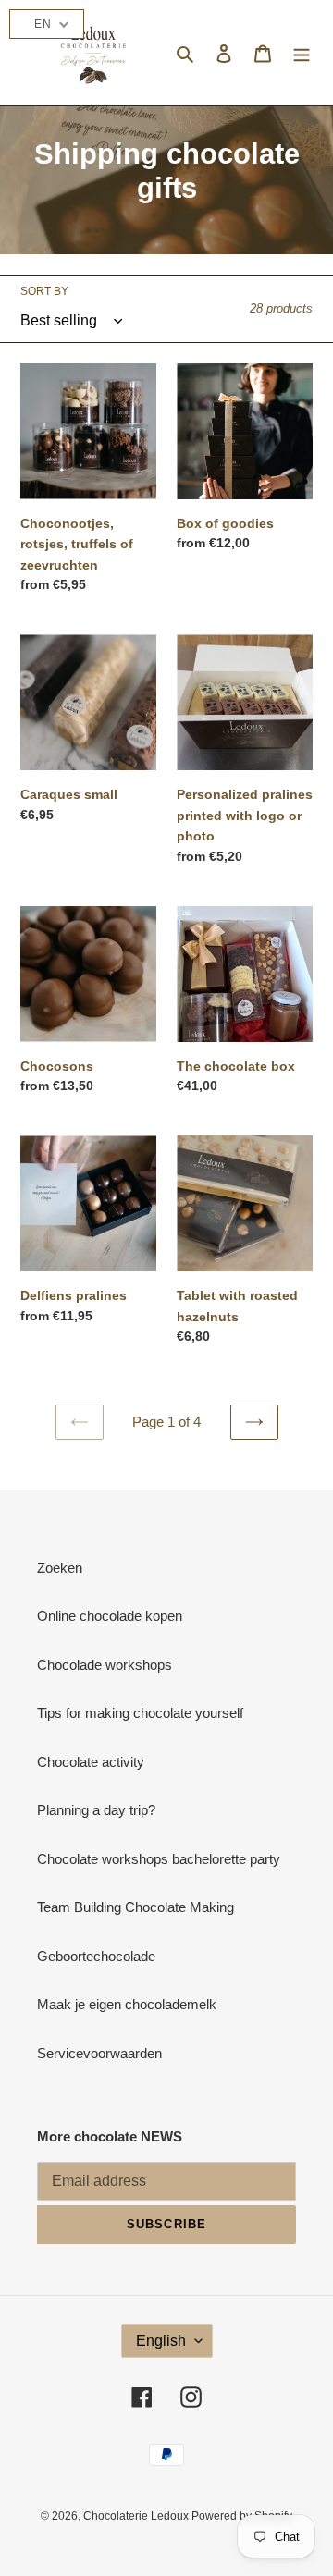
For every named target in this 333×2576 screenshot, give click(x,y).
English (161, 2341)
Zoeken (60, 1568)
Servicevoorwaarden (99, 2053)
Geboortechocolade (96, 1956)
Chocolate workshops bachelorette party (159, 1859)
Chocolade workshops (105, 1665)
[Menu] (302, 53)
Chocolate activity (91, 1762)
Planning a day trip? (96, 1810)
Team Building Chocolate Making (136, 1907)
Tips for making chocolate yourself (140, 1713)
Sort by (44, 291)
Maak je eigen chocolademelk (127, 2004)
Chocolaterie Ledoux (137, 2516)
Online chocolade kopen (110, 1616)
